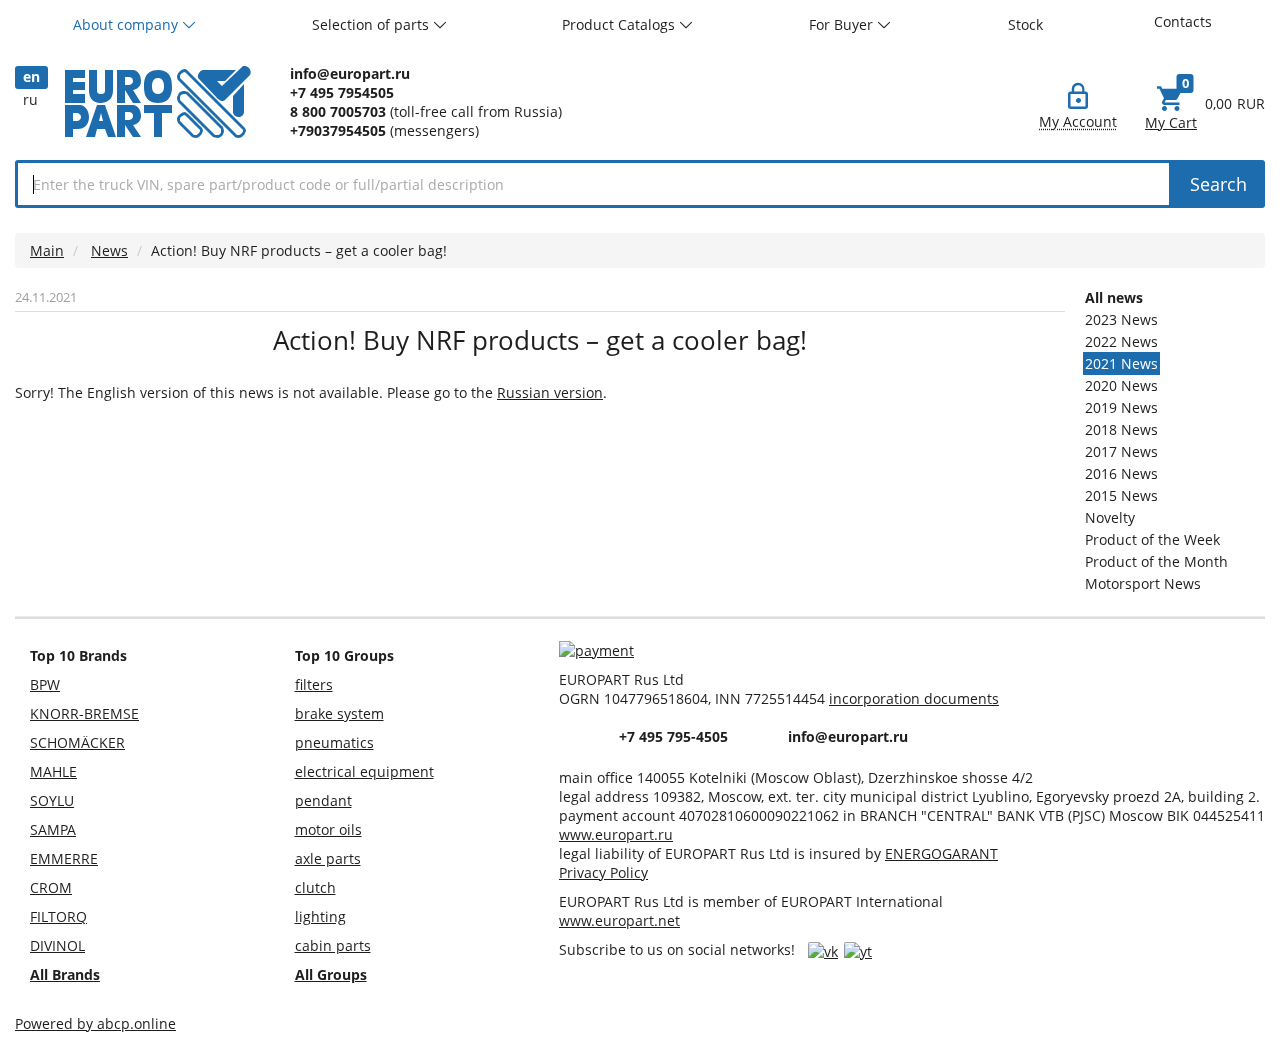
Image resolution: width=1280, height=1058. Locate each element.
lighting (320, 916)
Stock (1025, 24)
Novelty (1110, 517)
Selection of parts (372, 24)
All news (1114, 297)
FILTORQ (58, 916)
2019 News (1121, 407)
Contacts (1183, 21)
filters (314, 684)
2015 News (1121, 495)
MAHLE (53, 771)
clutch (315, 887)
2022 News (1121, 341)
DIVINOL (57, 945)
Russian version (550, 392)
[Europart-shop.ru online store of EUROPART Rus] (158, 124)
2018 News (1121, 429)
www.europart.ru (616, 834)
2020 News (1121, 385)
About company (127, 24)
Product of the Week (1152, 539)
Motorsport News (1143, 583)
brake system (339, 713)
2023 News (1121, 319)
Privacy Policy (603, 872)
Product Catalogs (620, 24)
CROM (51, 887)
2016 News (1121, 473)
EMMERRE (64, 858)
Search (1218, 184)
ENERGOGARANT (941, 853)
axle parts (328, 858)
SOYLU (52, 800)
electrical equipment (364, 771)
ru (30, 99)
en (31, 76)
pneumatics (334, 742)
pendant (323, 800)
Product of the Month (1156, 561)
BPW (45, 684)
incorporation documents (914, 698)
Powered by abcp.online (95, 1023)
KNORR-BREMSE (84, 713)
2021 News (1121, 363)
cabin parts (333, 945)
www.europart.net (619, 920)
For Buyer (843, 24)
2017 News (1121, 451)
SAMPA (53, 829)
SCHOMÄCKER (77, 742)
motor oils (328, 829)
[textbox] (593, 184)
